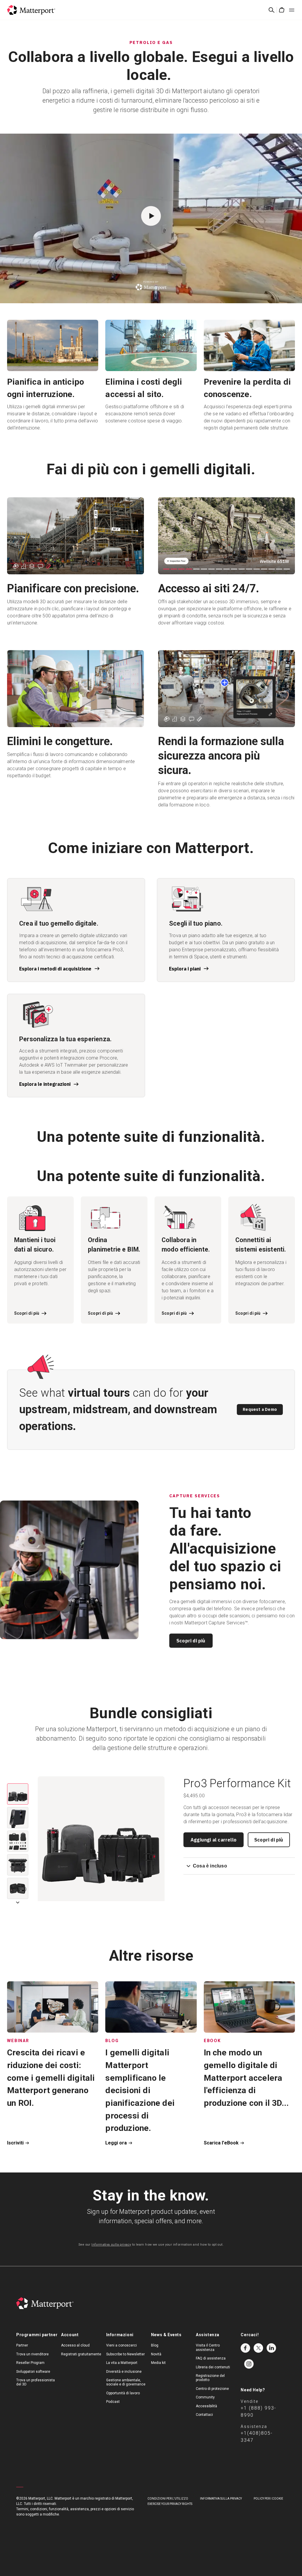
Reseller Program (30, 2363)
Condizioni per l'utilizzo (168, 2499)
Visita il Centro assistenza (208, 2347)
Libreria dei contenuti (213, 2367)
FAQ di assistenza (211, 2358)
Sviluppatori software (33, 2372)
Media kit (158, 2363)
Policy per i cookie (268, 2499)
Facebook (245, 2348)
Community (205, 2397)
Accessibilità (206, 2406)
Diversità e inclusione (124, 2372)
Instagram (249, 2364)
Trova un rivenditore (32, 2354)
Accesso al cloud (75, 2345)
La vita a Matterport (122, 2363)
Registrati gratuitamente (81, 2354)
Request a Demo (260, 1409)
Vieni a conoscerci (122, 2345)
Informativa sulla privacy (111, 2245)
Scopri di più (191, 1641)
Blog (155, 2345)
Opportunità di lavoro (123, 2393)
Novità (156, 2354)
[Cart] (282, 10)
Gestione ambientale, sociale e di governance (126, 2382)
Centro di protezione (212, 2389)
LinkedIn (271, 2348)
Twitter (258, 2348)
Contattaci (204, 2415)
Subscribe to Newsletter (125, 2354)
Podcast (113, 2402)
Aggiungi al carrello (214, 1840)
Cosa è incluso (210, 1866)
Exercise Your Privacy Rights (170, 2504)
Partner (22, 2345)
